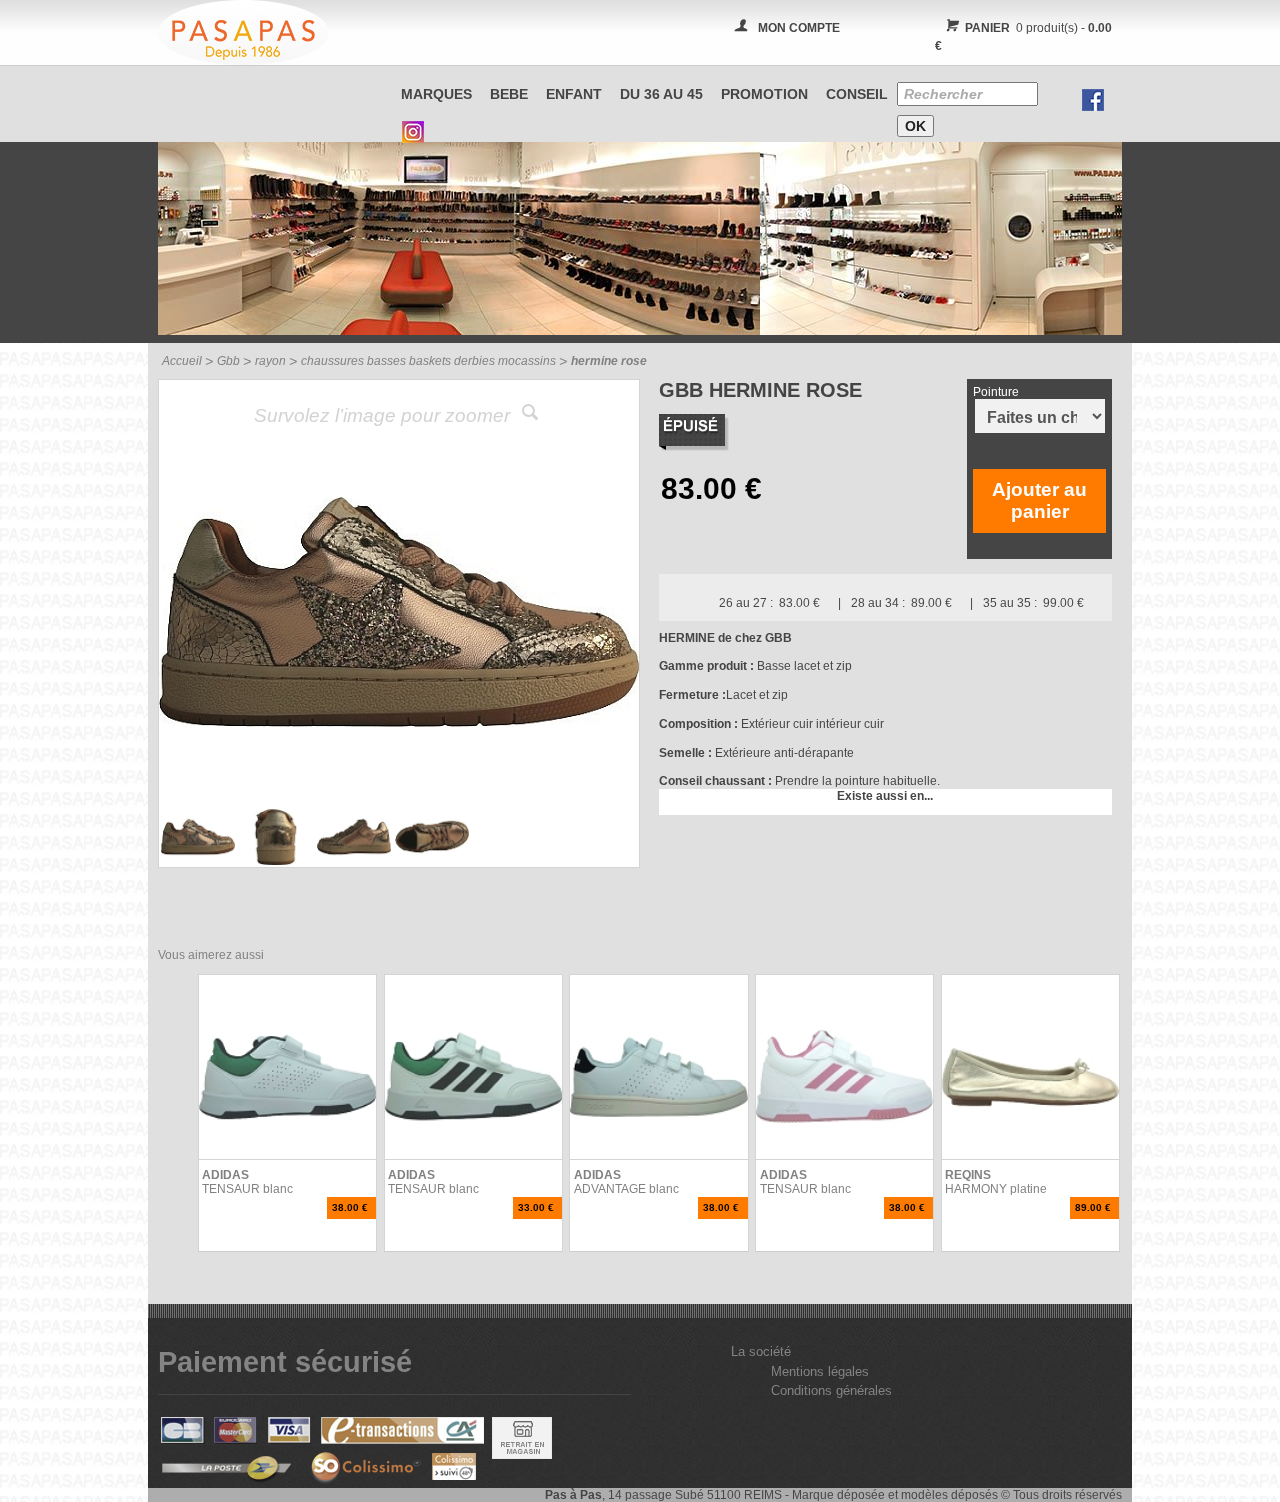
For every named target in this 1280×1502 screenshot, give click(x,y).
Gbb (228, 361)
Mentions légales (820, 1371)
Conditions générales (831, 1390)
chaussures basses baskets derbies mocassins (428, 361)
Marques (436, 94)
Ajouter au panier (1039, 500)
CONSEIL (857, 94)
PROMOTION (764, 94)
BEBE (509, 94)
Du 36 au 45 (661, 94)
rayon (270, 361)
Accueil (182, 361)
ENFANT (574, 94)
